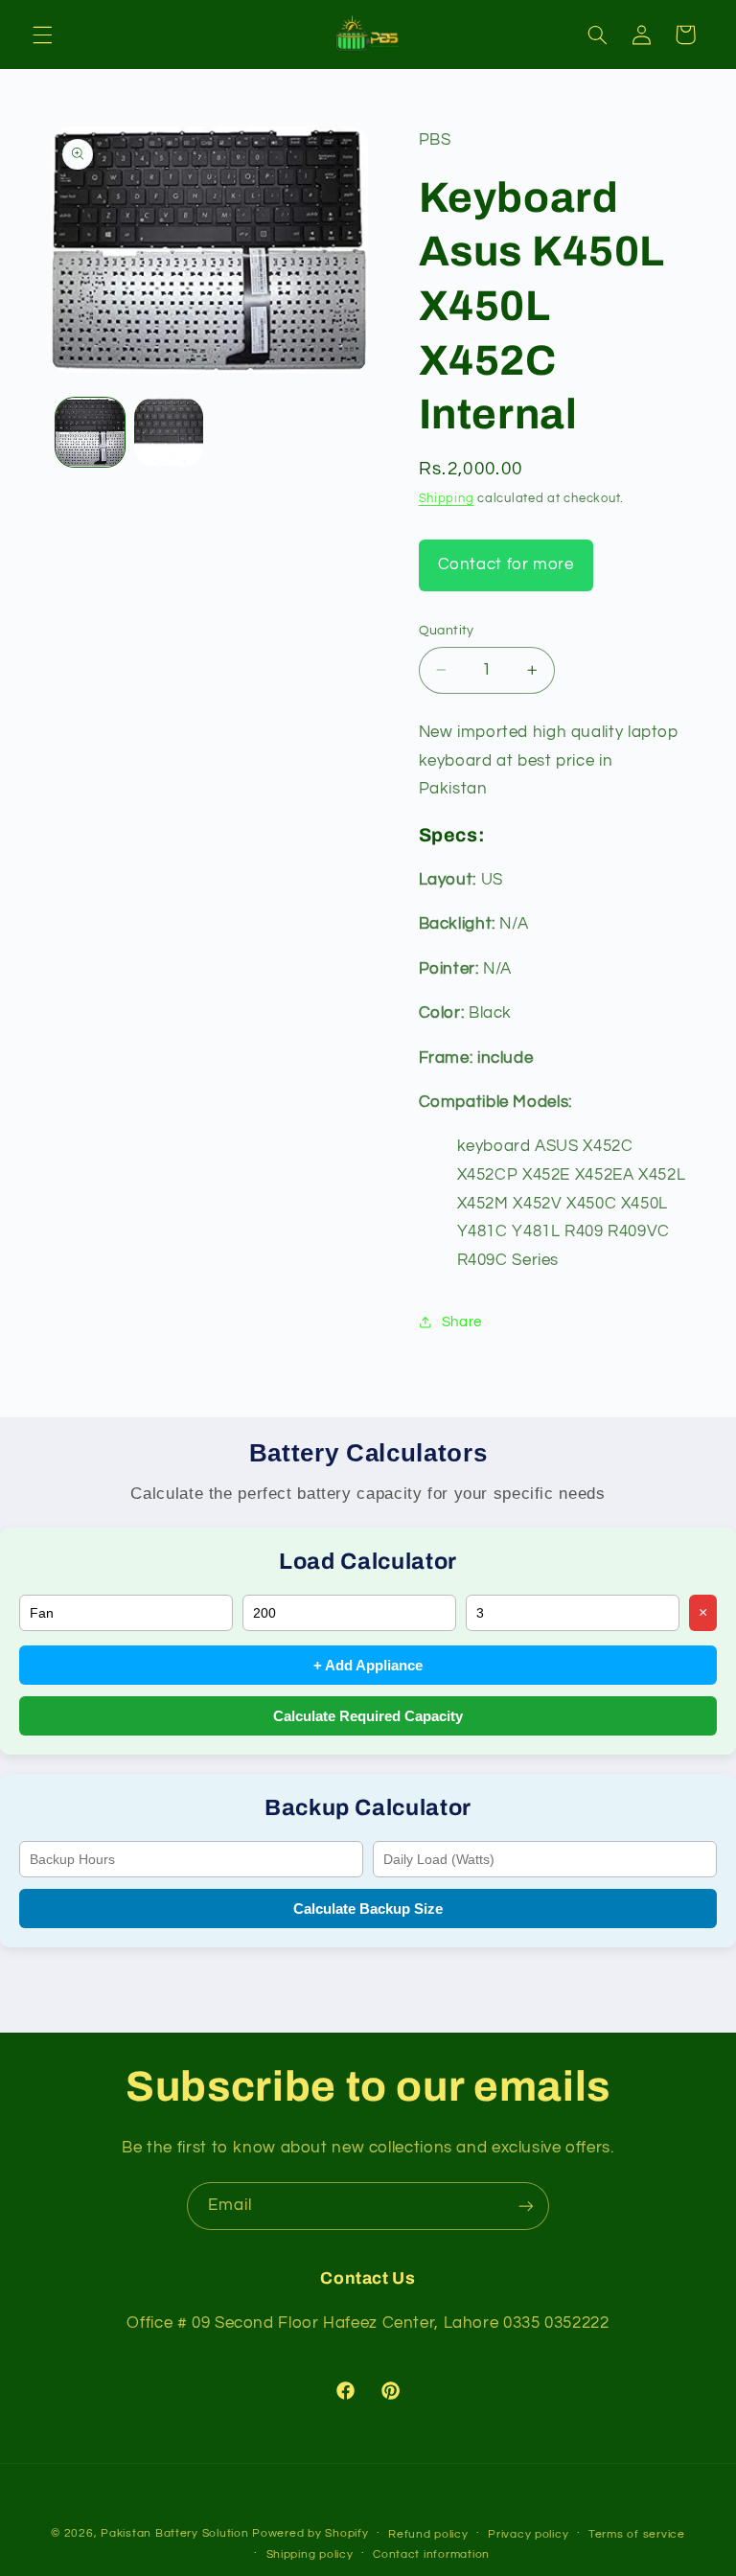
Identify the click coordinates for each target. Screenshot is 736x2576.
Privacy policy (528, 2534)
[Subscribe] (526, 2206)
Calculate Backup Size (368, 1909)
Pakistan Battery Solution (174, 2533)
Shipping (447, 499)
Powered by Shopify (310, 2533)
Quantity (447, 631)
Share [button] (462, 1322)
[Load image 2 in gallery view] (169, 432)
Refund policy (428, 2534)
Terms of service (637, 2534)
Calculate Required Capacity (368, 1716)
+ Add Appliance (368, 1665)
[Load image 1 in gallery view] (90, 432)
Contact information (431, 2554)
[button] (42, 34)
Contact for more (506, 564)
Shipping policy (310, 2554)
